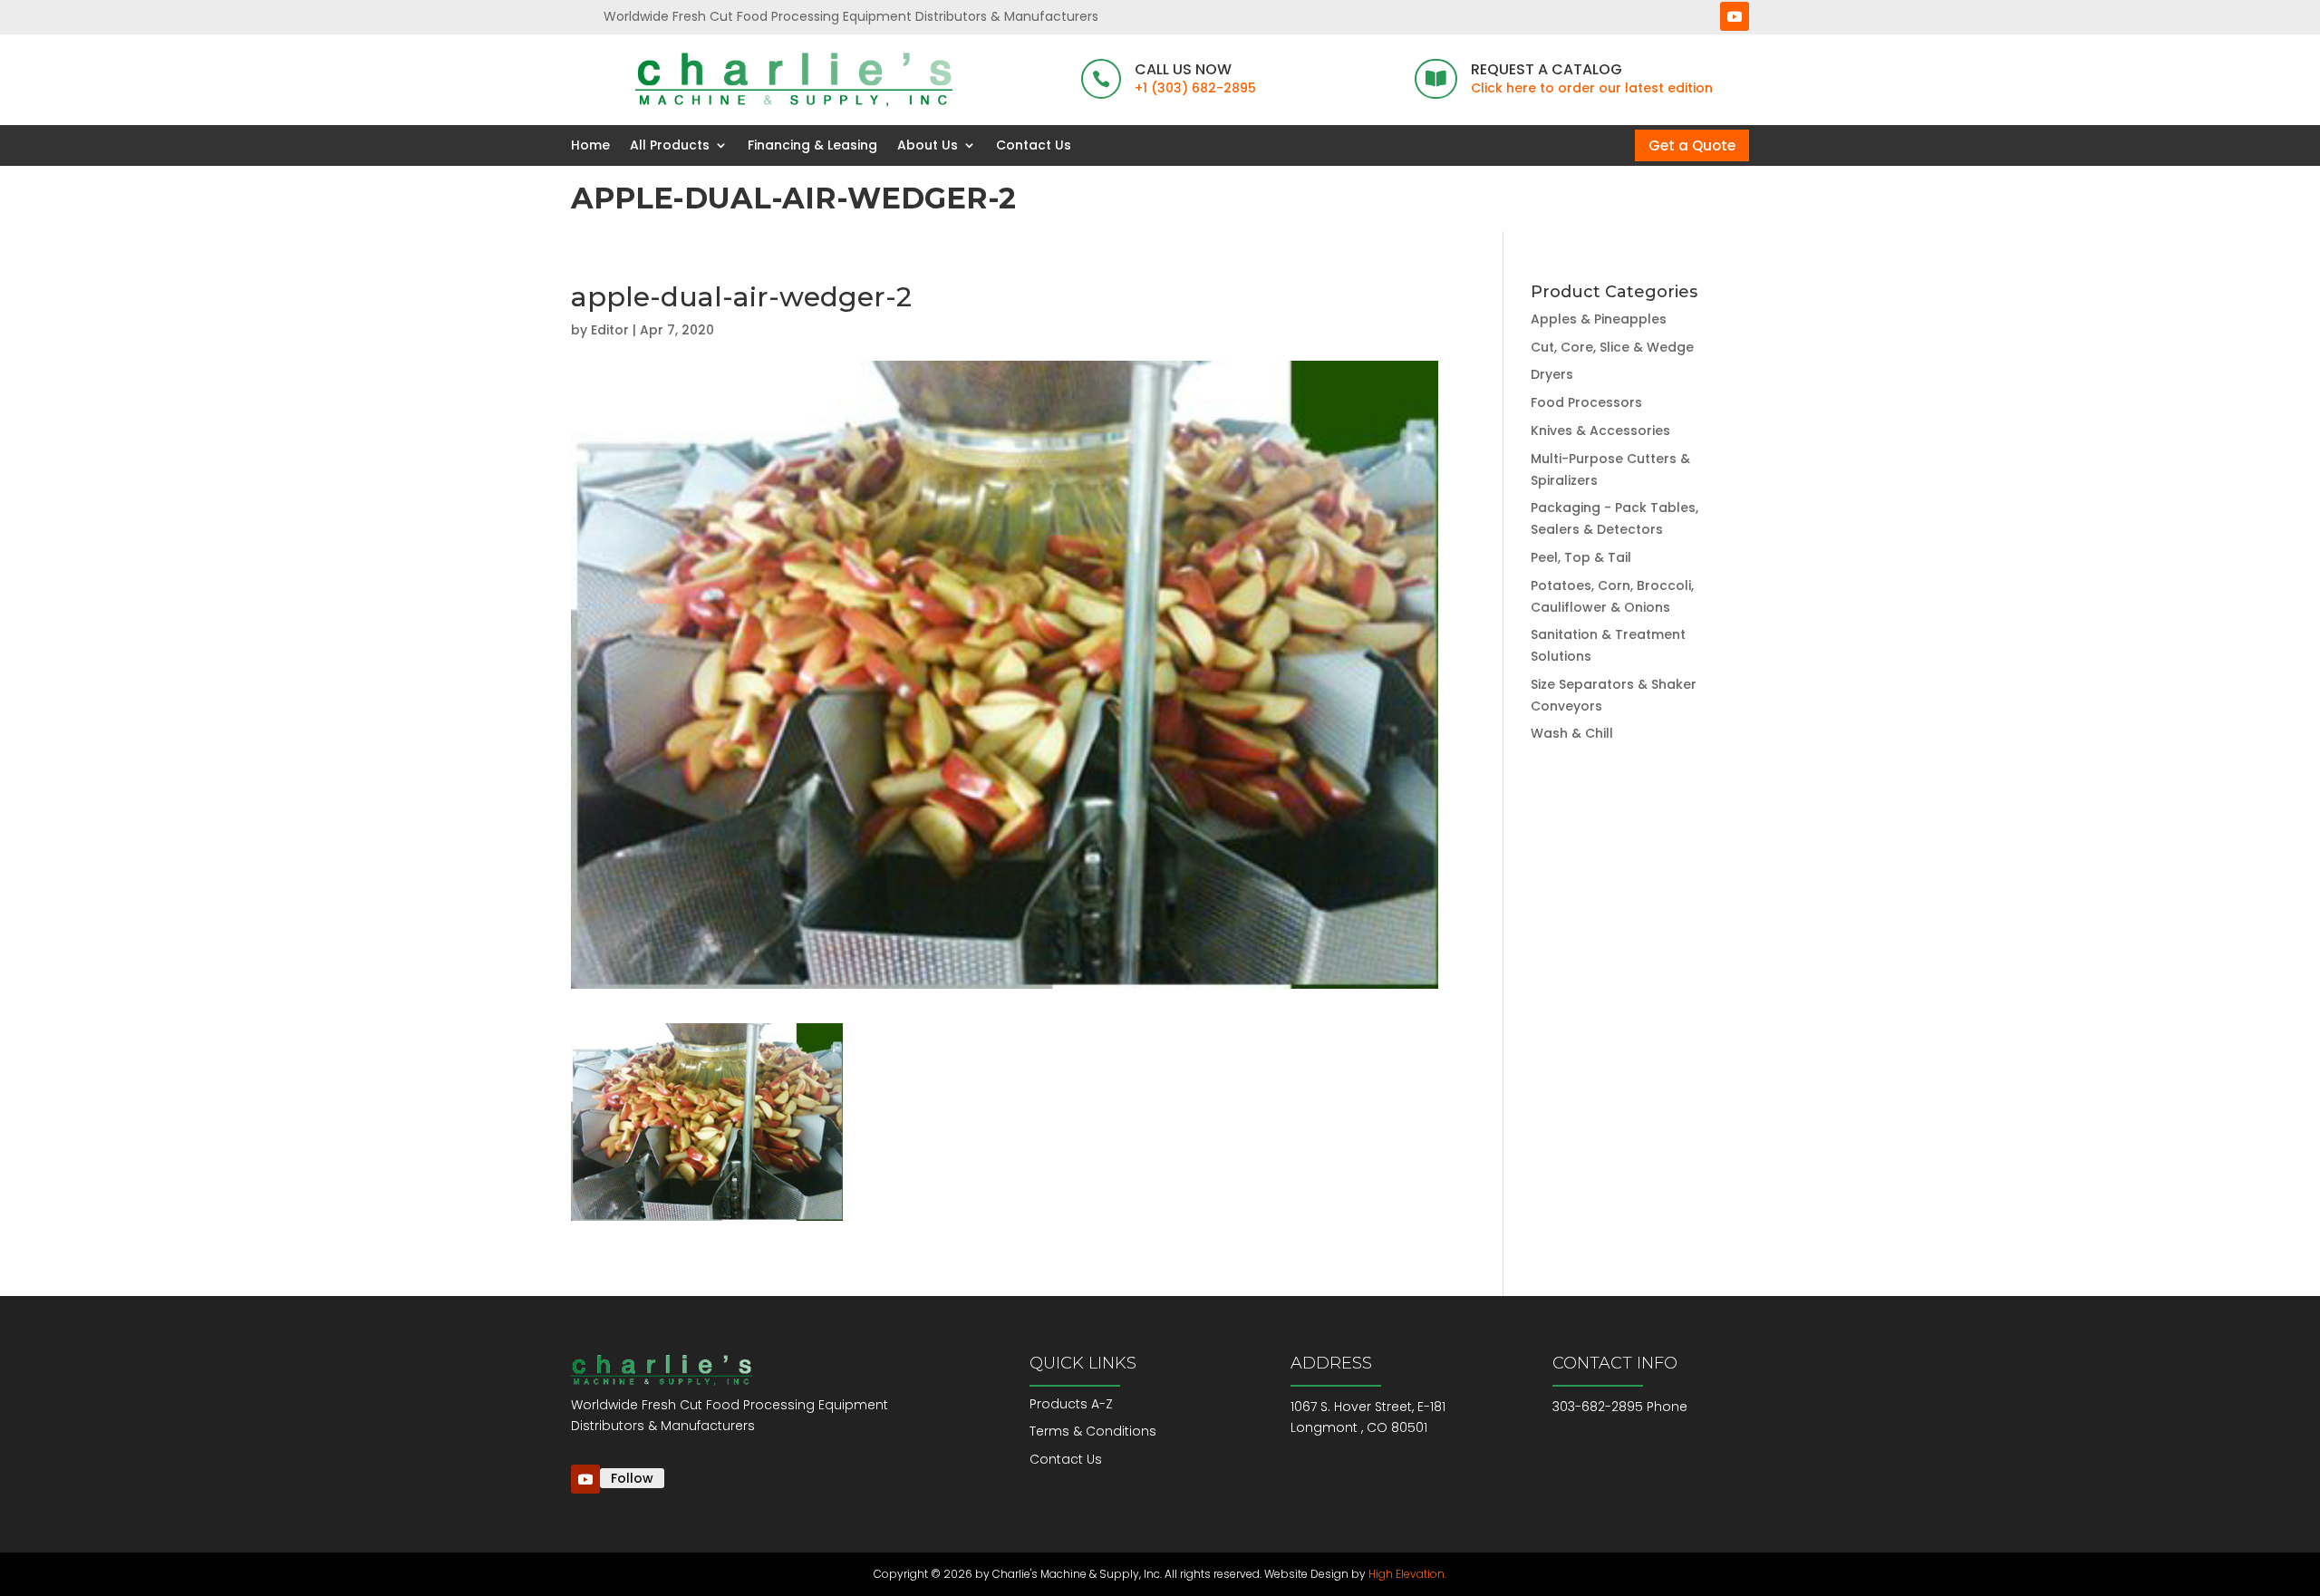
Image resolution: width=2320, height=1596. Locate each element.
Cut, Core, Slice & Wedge (1612, 347)
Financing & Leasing (812, 145)
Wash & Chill (1572, 733)
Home (590, 145)
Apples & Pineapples (1599, 319)
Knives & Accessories (1600, 430)
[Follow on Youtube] (1735, 16)
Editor (610, 330)
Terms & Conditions (1093, 1431)
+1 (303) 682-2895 (1195, 88)
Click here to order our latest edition (1592, 88)
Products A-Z (1071, 1404)
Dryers (1552, 374)
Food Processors (1586, 402)
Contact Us (1034, 145)
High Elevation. (1407, 1574)
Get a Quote (1692, 145)
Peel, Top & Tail (1581, 557)
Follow (632, 1478)
